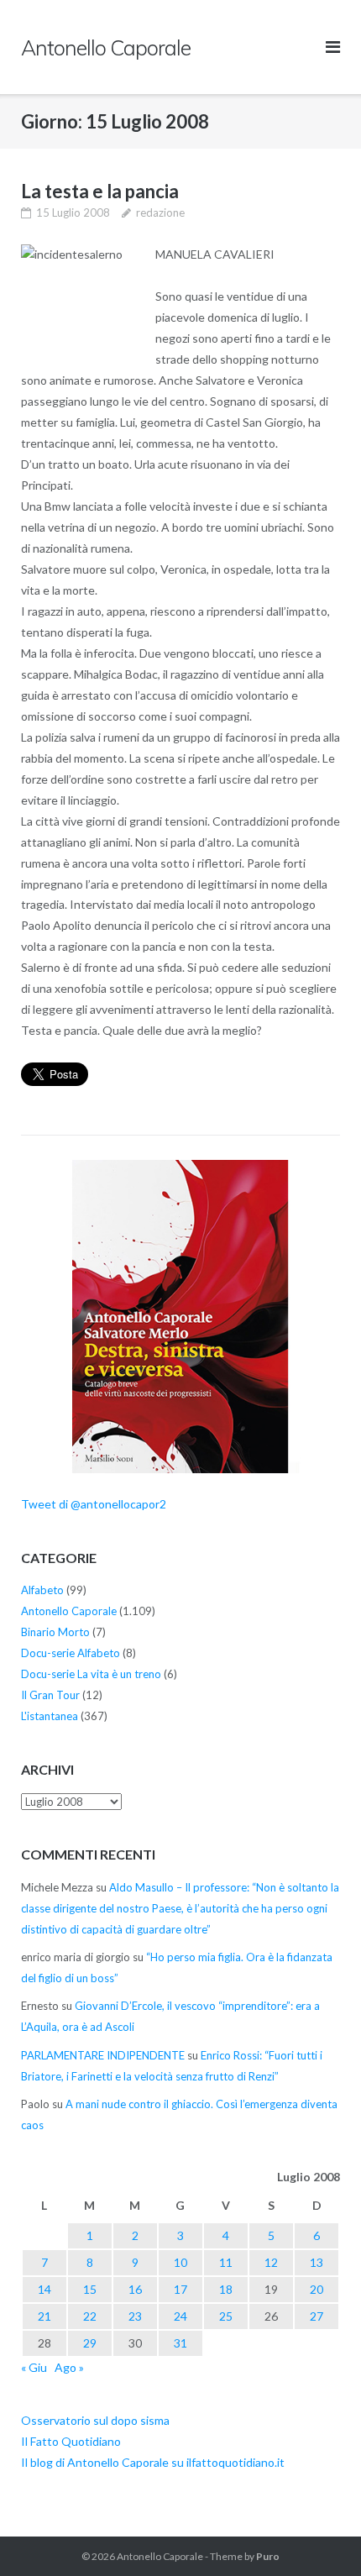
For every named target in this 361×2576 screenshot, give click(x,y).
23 (135, 2316)
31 (180, 2343)
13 (317, 2262)
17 (180, 2289)
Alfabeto (42, 1590)
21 (44, 2316)
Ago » (69, 2367)
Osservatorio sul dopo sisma (95, 2420)
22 (90, 2316)
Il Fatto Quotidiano (71, 2441)
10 (180, 2262)
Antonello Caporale (69, 1611)
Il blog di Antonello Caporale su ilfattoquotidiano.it (153, 2462)
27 (317, 2316)
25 (226, 2316)
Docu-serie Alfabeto (71, 1653)
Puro (268, 2556)
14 (44, 2289)
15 (90, 2289)
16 (135, 2289)
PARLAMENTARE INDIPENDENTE (103, 2055)
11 (226, 2262)
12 (271, 2262)
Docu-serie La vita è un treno (91, 1674)
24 (180, 2316)
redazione (160, 212)
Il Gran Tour (50, 1695)
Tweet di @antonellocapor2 (94, 1504)
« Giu (34, 2367)
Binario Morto (55, 1632)
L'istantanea (50, 1716)
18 (226, 2289)
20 (317, 2289)
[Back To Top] (319, 2536)
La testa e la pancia (100, 191)
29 (90, 2343)
